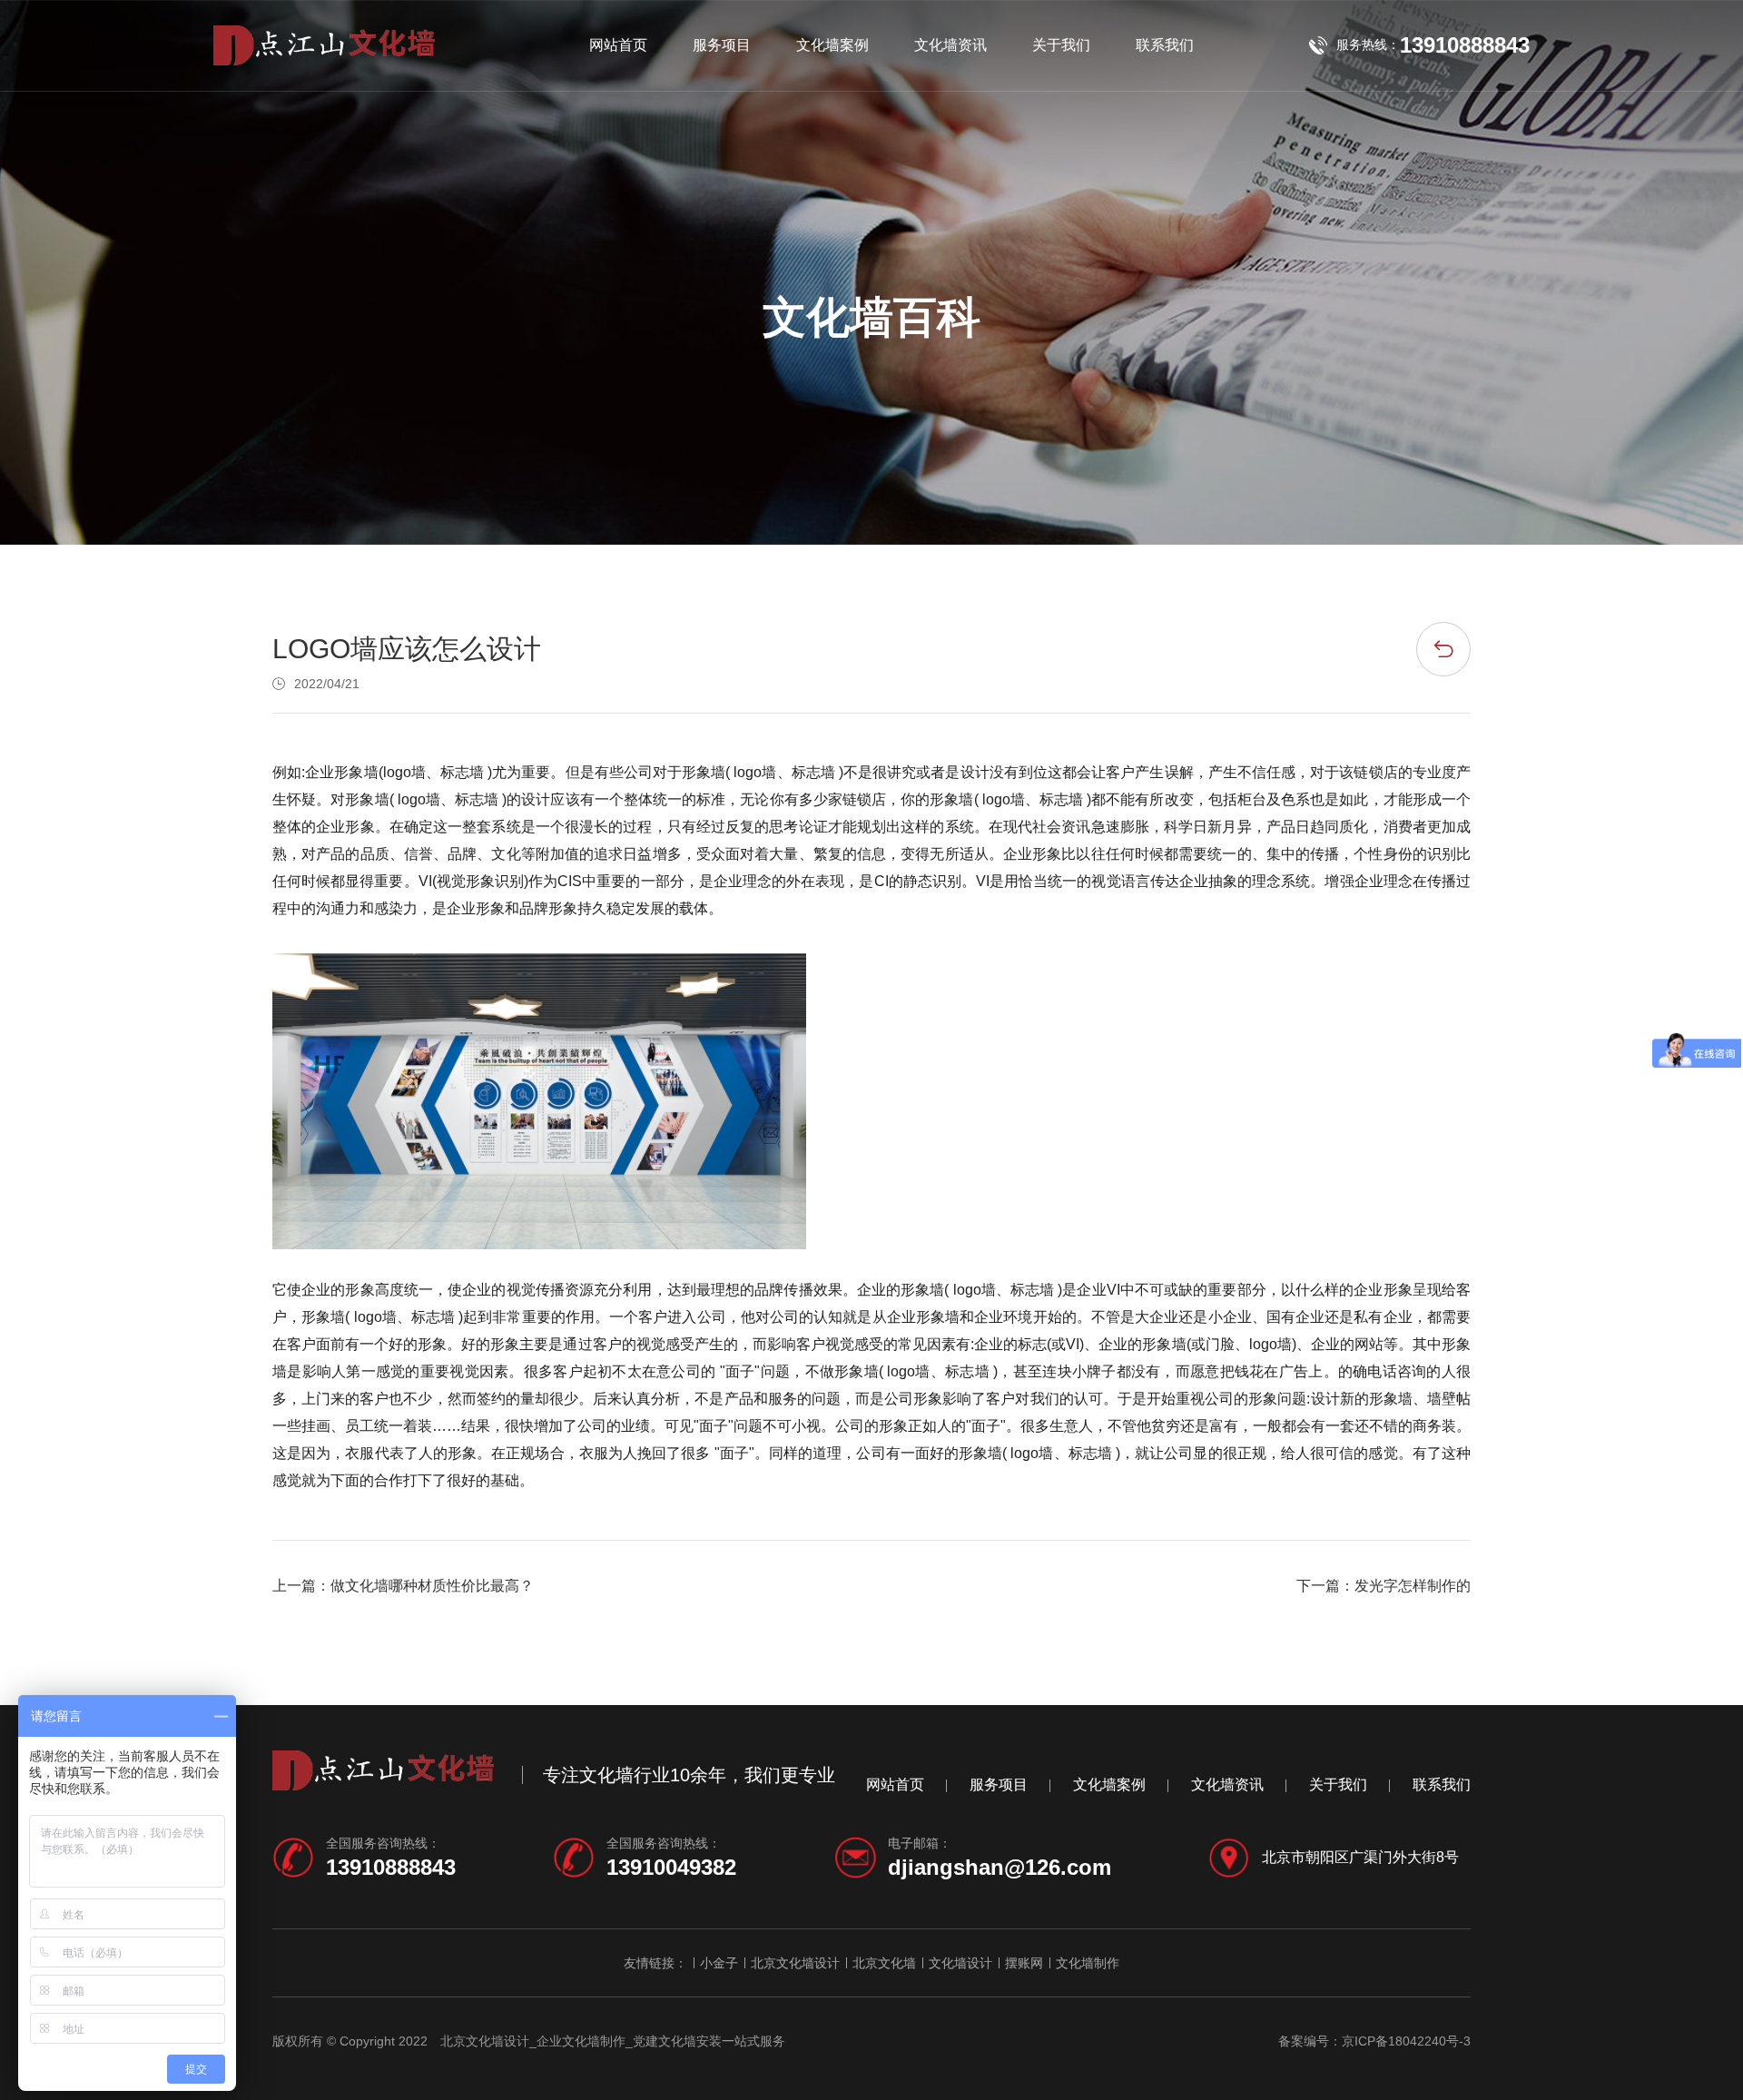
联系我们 (1165, 45)
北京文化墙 (884, 1963)
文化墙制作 (1088, 1963)
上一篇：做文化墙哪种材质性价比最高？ (403, 1586)
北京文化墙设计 (795, 1963)
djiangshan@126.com (1000, 1867)
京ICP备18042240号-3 (1406, 2041)
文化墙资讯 (950, 45)
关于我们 (1061, 45)
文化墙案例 (832, 45)
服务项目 (722, 45)
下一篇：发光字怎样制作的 (1384, 1586)
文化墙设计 (960, 1963)
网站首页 (618, 45)
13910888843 (391, 1867)
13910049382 (671, 1867)
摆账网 (1024, 1963)
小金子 (719, 1963)
